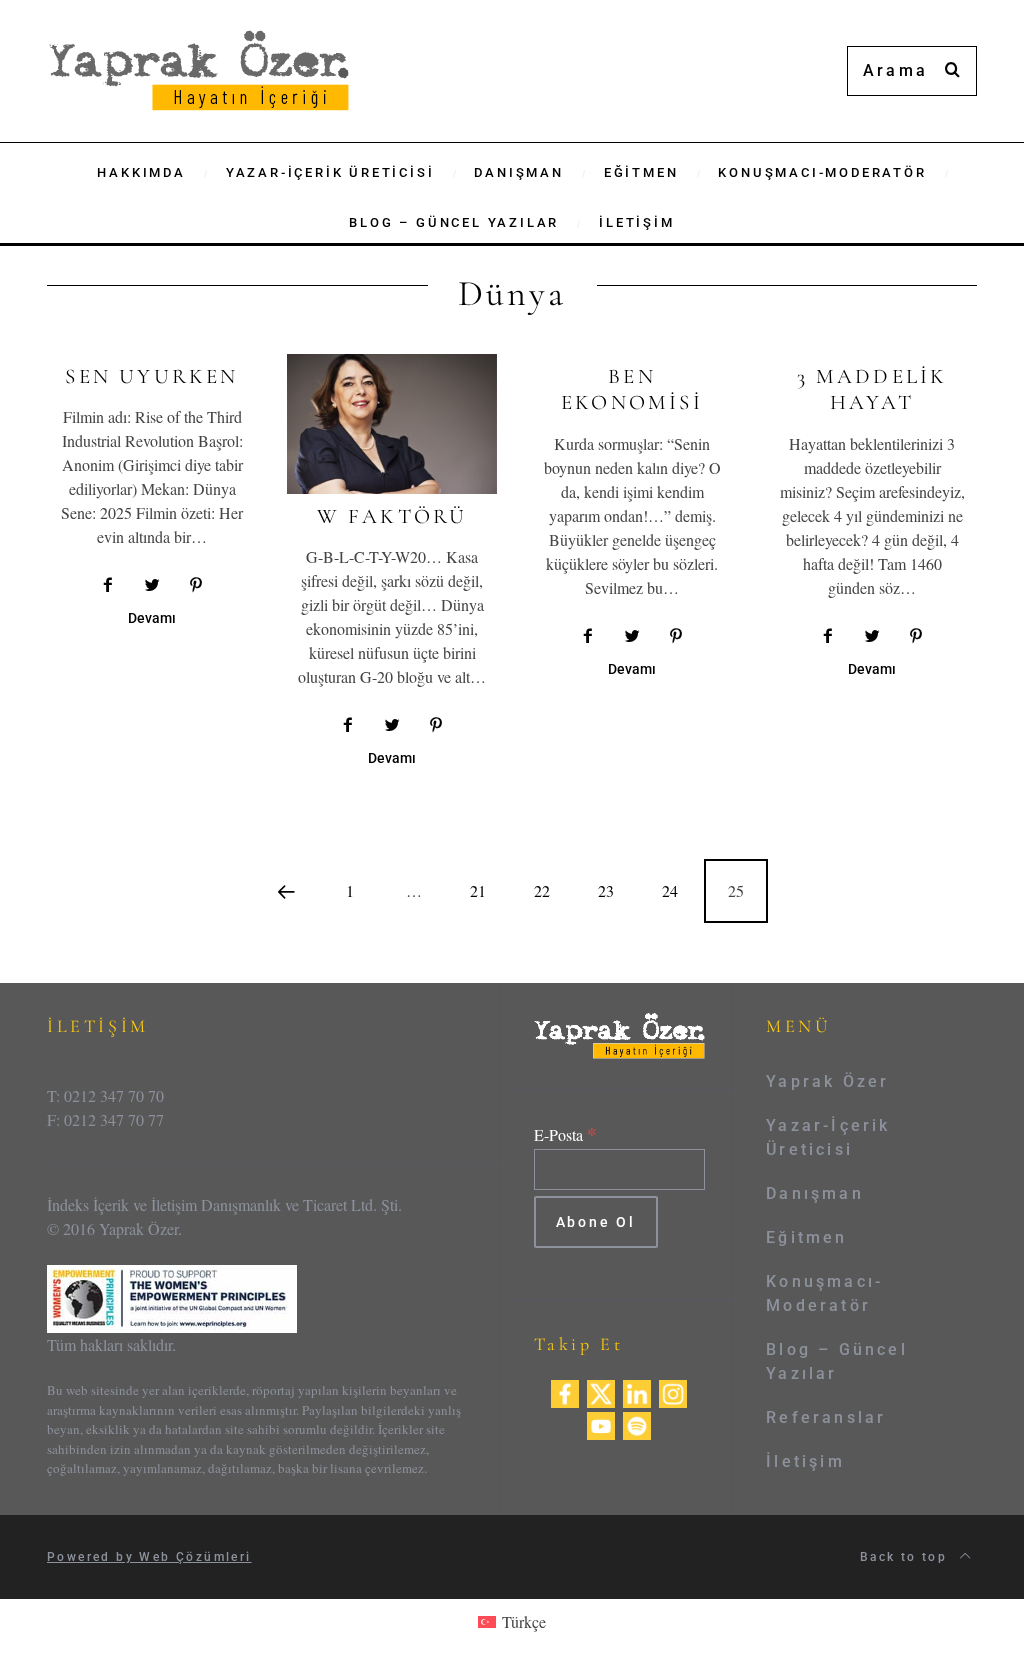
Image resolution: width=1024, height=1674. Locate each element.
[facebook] (565, 1391)
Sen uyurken (151, 376)
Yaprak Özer (827, 1081)
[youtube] (601, 1423)
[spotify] (637, 1423)
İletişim (805, 1461)
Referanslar (826, 1417)
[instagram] (673, 1391)
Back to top (906, 1557)
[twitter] (601, 1391)
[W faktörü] (392, 424)
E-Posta (565, 1134)
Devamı (152, 618)
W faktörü (392, 516)
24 (670, 890)
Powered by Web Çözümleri (149, 1557)
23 (606, 890)
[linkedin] (637, 1391)
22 (542, 890)
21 (478, 890)
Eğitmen (806, 1237)
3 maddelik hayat (872, 389)
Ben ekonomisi (632, 389)
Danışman (815, 1193)
